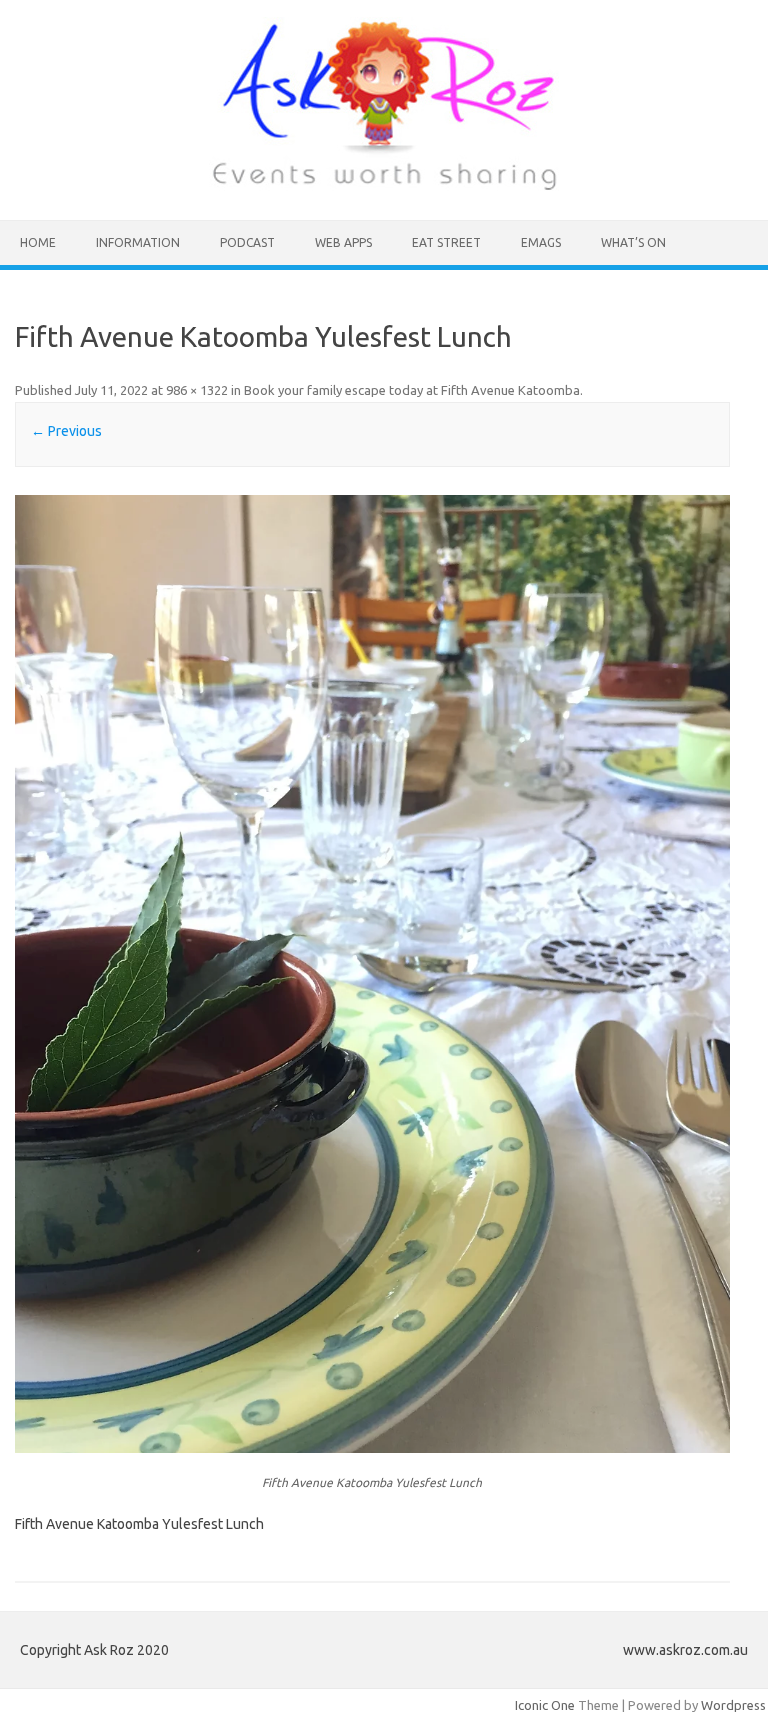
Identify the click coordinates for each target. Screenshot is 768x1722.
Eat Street (446, 242)
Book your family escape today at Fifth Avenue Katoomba (412, 390)
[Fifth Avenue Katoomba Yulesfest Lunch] (372, 974)
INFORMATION (138, 242)
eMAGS (541, 242)
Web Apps (343, 242)
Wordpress (733, 1705)
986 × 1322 (197, 390)
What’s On (633, 242)
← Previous (66, 431)
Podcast (247, 242)
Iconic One (545, 1705)
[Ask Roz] (384, 186)
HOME (38, 242)
